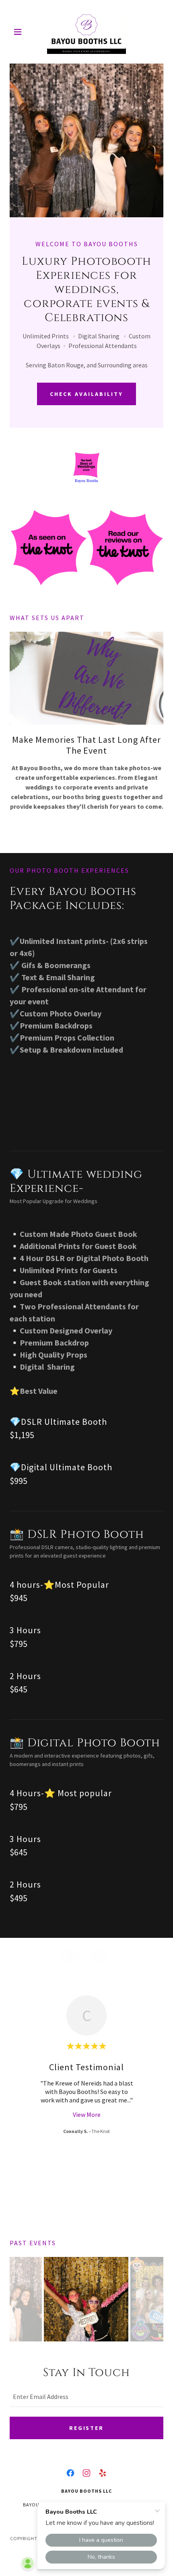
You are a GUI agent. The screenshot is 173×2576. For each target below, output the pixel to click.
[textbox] (86, 2397)
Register (87, 2428)
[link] (86, 32)
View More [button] (87, 2114)
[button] (21, 32)
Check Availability (86, 394)
